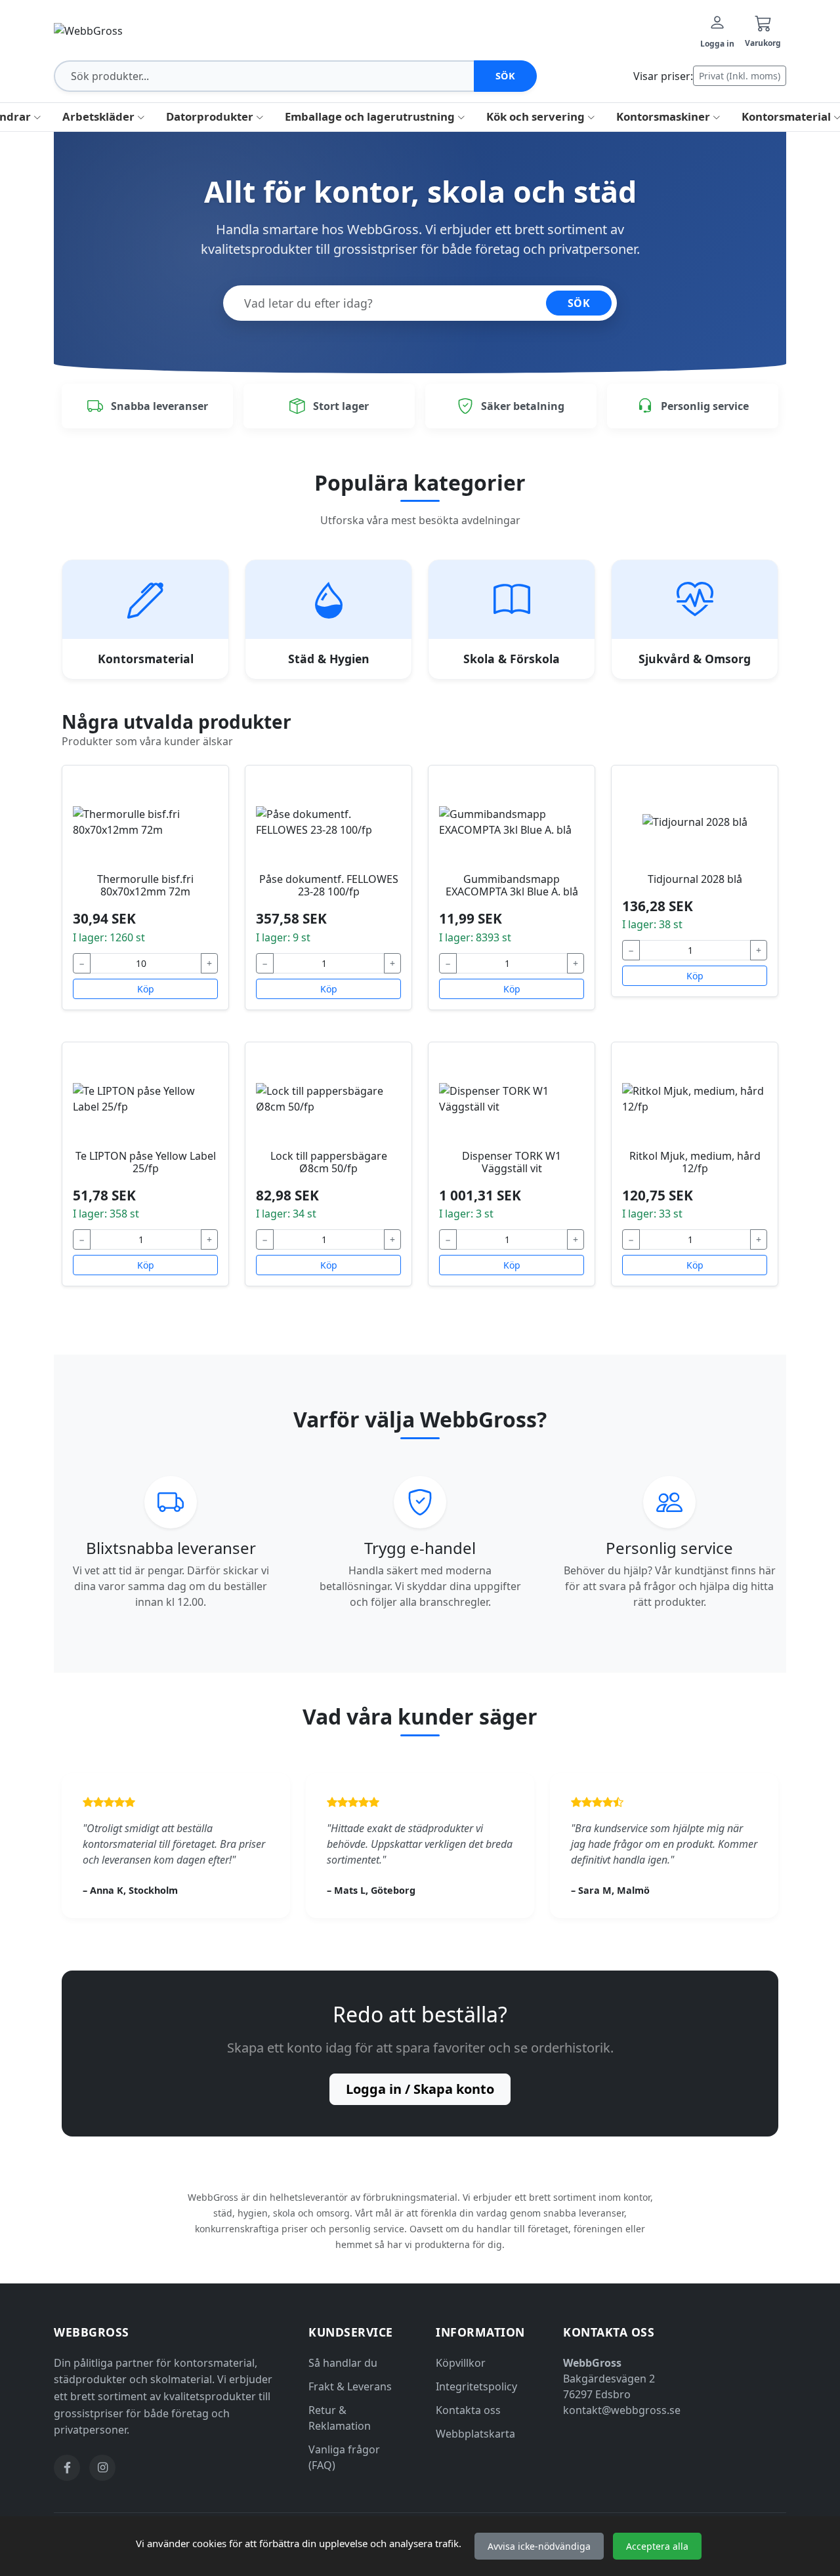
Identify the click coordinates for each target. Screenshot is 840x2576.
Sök (506, 76)
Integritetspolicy (476, 2386)
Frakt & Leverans (350, 2386)
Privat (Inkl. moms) (740, 76)
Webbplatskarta (475, 2434)
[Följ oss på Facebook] (67, 2468)
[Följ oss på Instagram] (102, 2468)
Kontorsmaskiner (664, 116)
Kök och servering (537, 116)
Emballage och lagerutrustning (371, 116)
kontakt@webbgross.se (622, 2410)
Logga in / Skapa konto (420, 2089)
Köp (146, 989)
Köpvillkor (461, 2363)
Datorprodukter (211, 116)
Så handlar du (343, 2363)
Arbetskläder (100, 116)
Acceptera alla (657, 2546)
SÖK (579, 303)
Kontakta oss (468, 2410)
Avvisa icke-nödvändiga (539, 2546)
